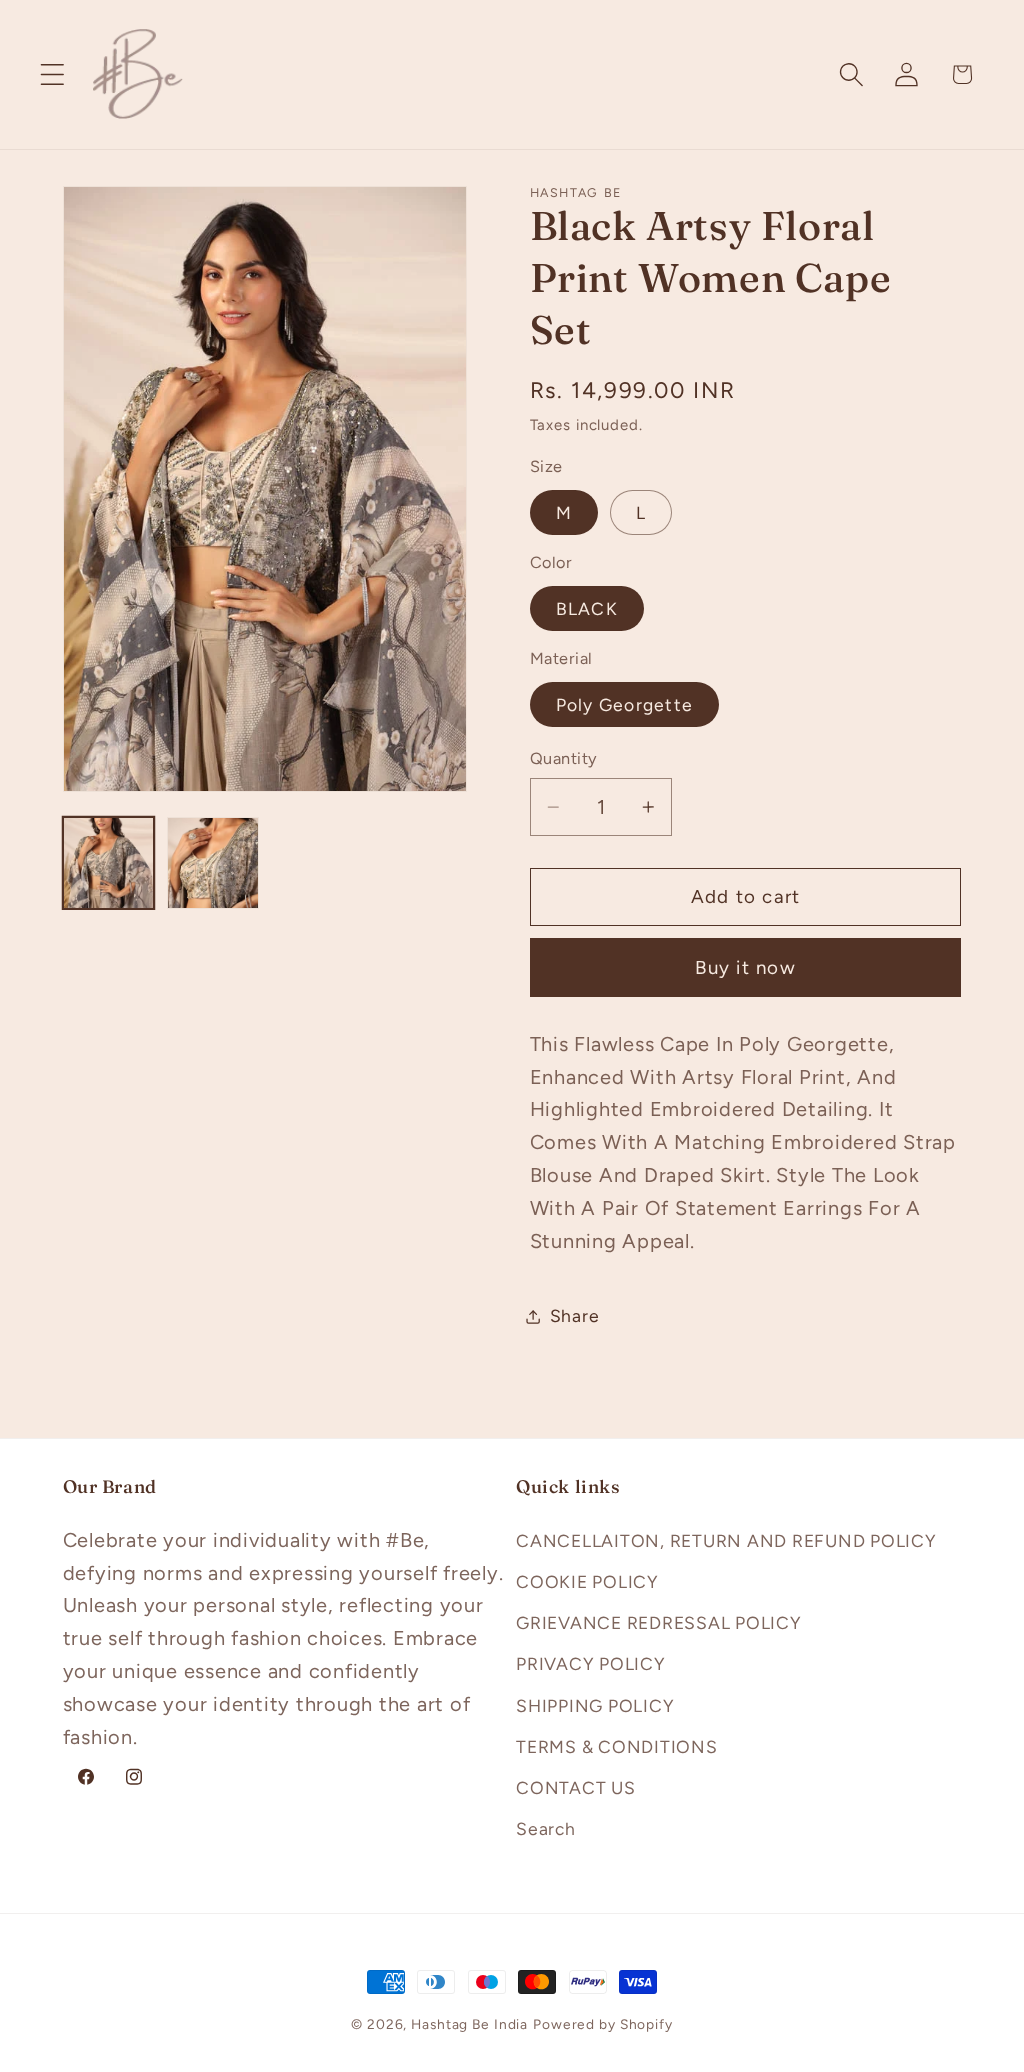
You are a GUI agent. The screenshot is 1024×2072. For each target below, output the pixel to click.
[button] (52, 74)
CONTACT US (576, 1787)
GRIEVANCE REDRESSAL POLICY (659, 1622)
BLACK (587, 608)
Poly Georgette (625, 704)
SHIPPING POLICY (595, 1705)
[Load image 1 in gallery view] (109, 863)
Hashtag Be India (469, 2024)
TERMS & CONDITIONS (617, 1746)
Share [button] (575, 1315)
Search (546, 1828)
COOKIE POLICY (587, 1581)
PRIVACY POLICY (591, 1663)
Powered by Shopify (603, 2024)
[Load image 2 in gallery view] (213, 863)
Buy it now (745, 967)
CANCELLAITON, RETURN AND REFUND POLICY (726, 1540)
